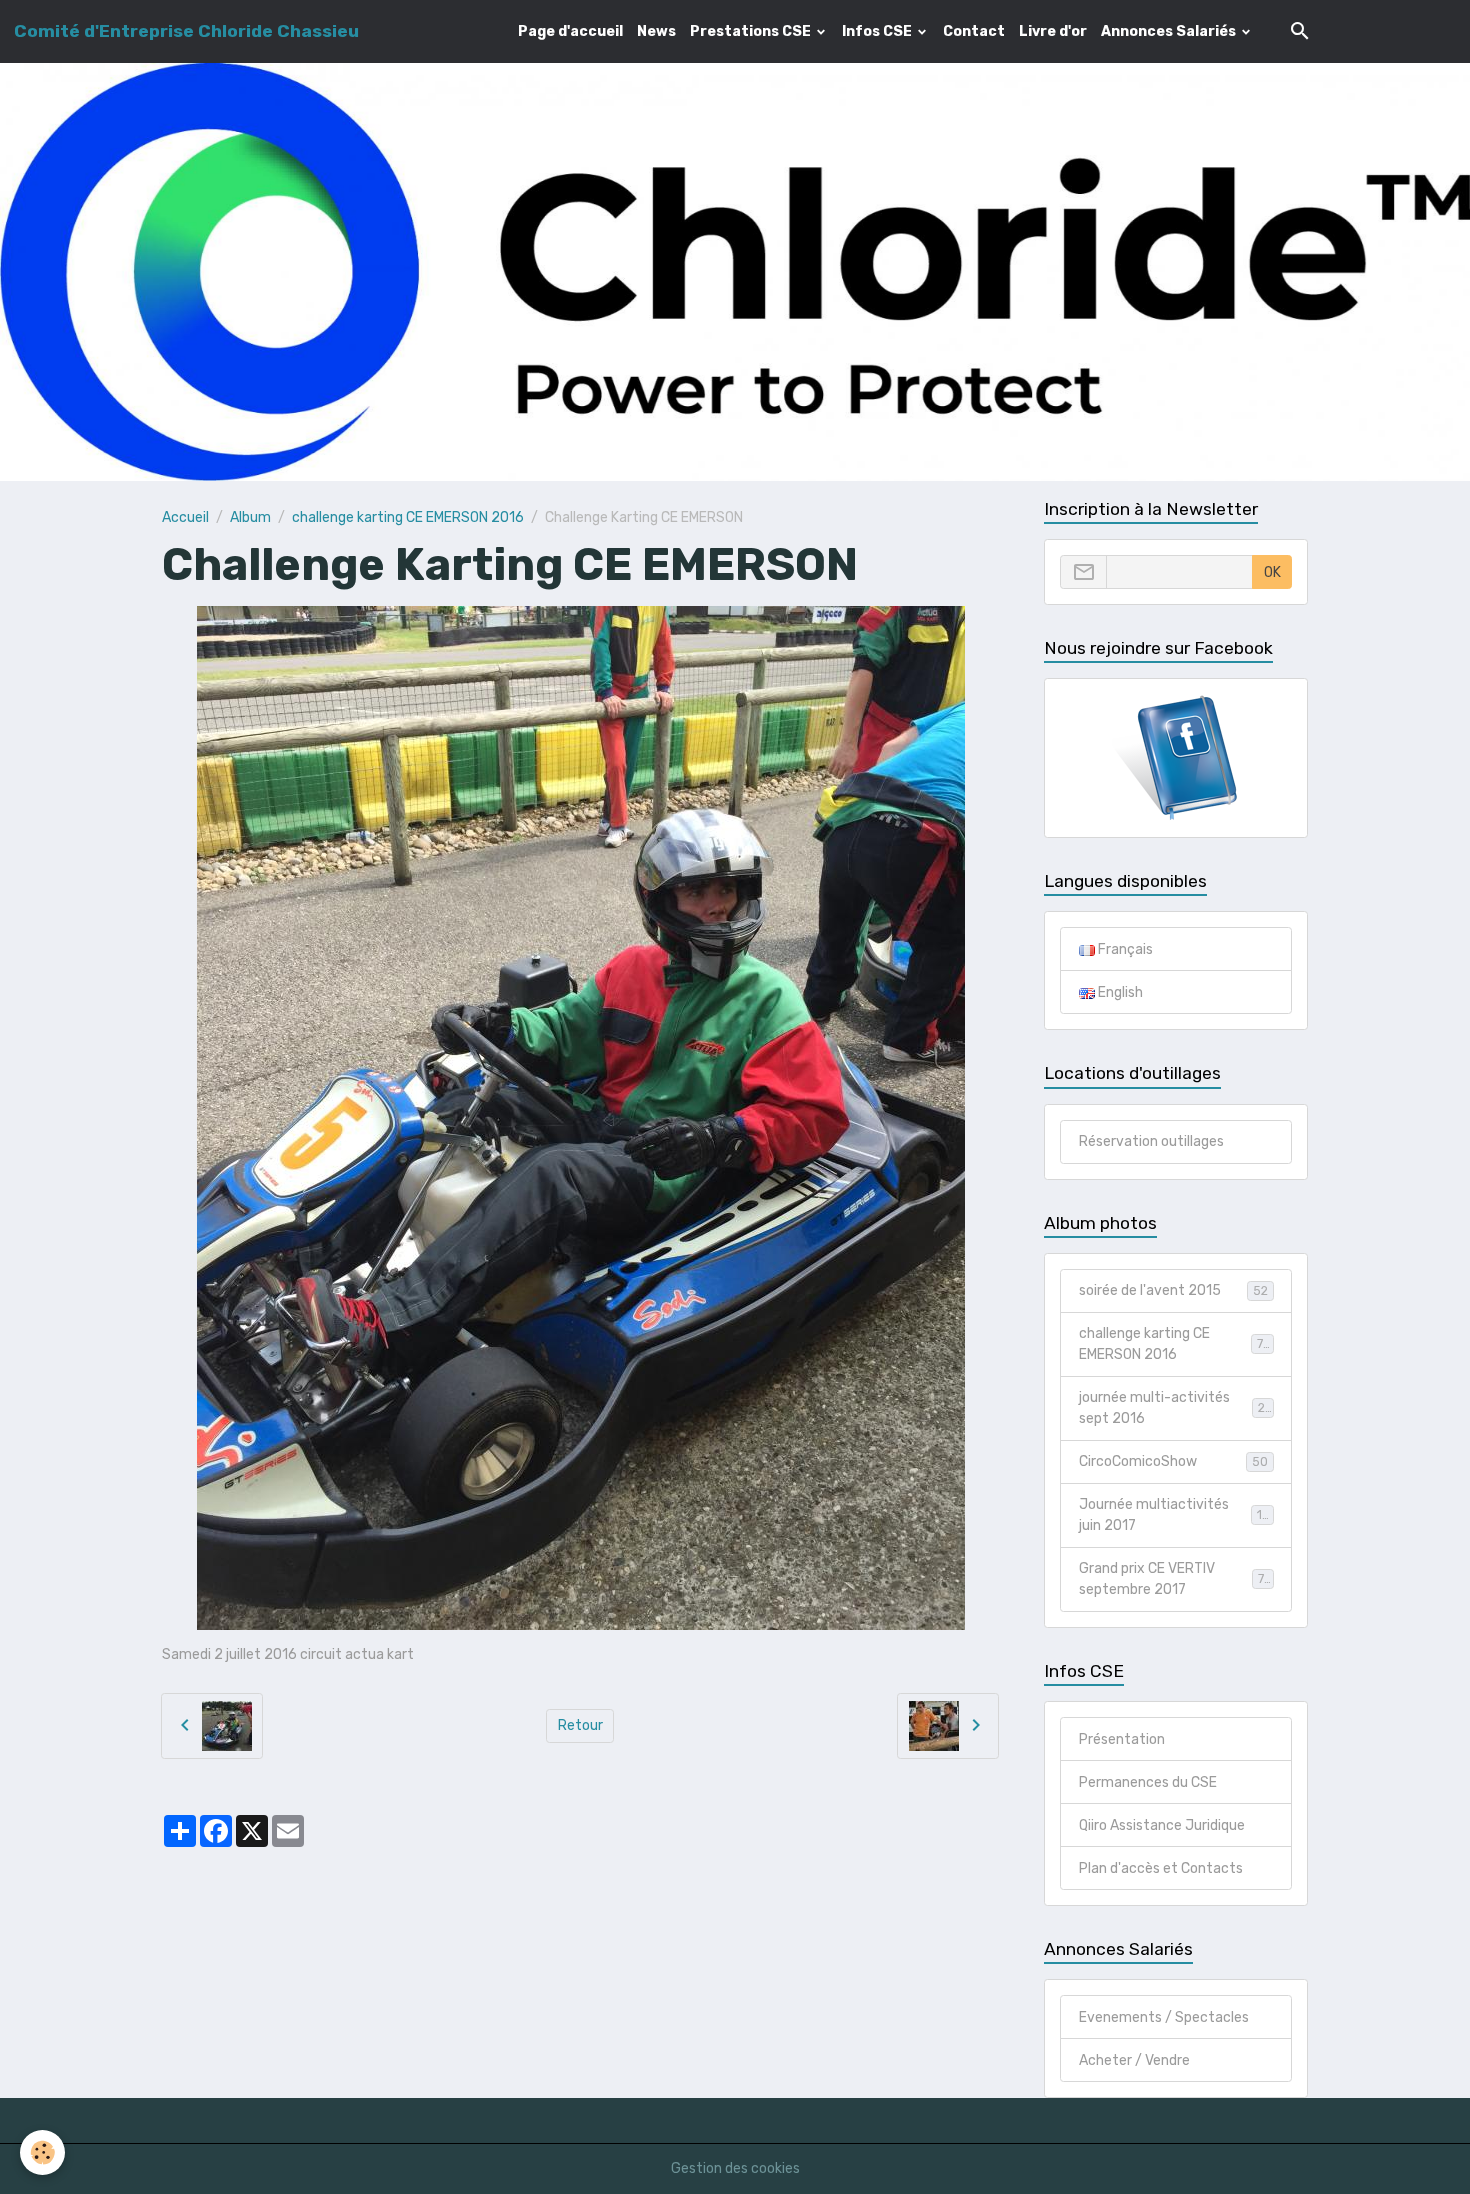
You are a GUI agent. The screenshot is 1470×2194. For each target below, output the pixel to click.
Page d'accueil (570, 31)
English (1119, 992)
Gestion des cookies (735, 2168)
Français (1124, 949)
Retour (580, 1725)
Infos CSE (878, 31)
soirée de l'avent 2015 (1173, 1290)
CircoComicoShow (1173, 1461)
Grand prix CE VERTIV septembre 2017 (1175, 1579)
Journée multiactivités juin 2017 (1174, 1515)
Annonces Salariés (1170, 31)
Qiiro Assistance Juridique (1162, 1825)
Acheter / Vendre (1134, 2060)
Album (250, 517)
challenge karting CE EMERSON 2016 (408, 517)
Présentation (1122, 1739)
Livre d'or (1053, 31)
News (656, 31)
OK (1272, 572)
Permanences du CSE (1148, 1782)
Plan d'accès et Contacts (1161, 1868)
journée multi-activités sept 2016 (1175, 1408)
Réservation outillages (1151, 1141)
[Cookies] (42, 2152)
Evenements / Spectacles (1164, 2017)
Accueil (185, 517)
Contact (974, 31)
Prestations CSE (752, 31)
